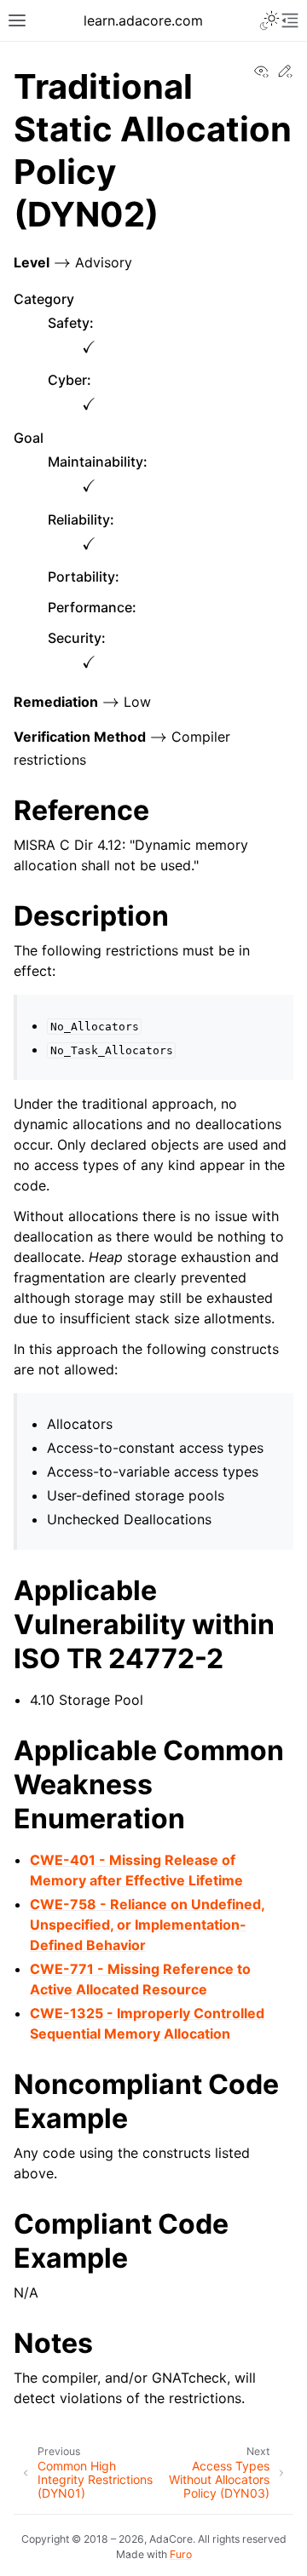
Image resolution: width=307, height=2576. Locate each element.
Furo (181, 2554)
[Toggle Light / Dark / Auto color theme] (269, 20)
